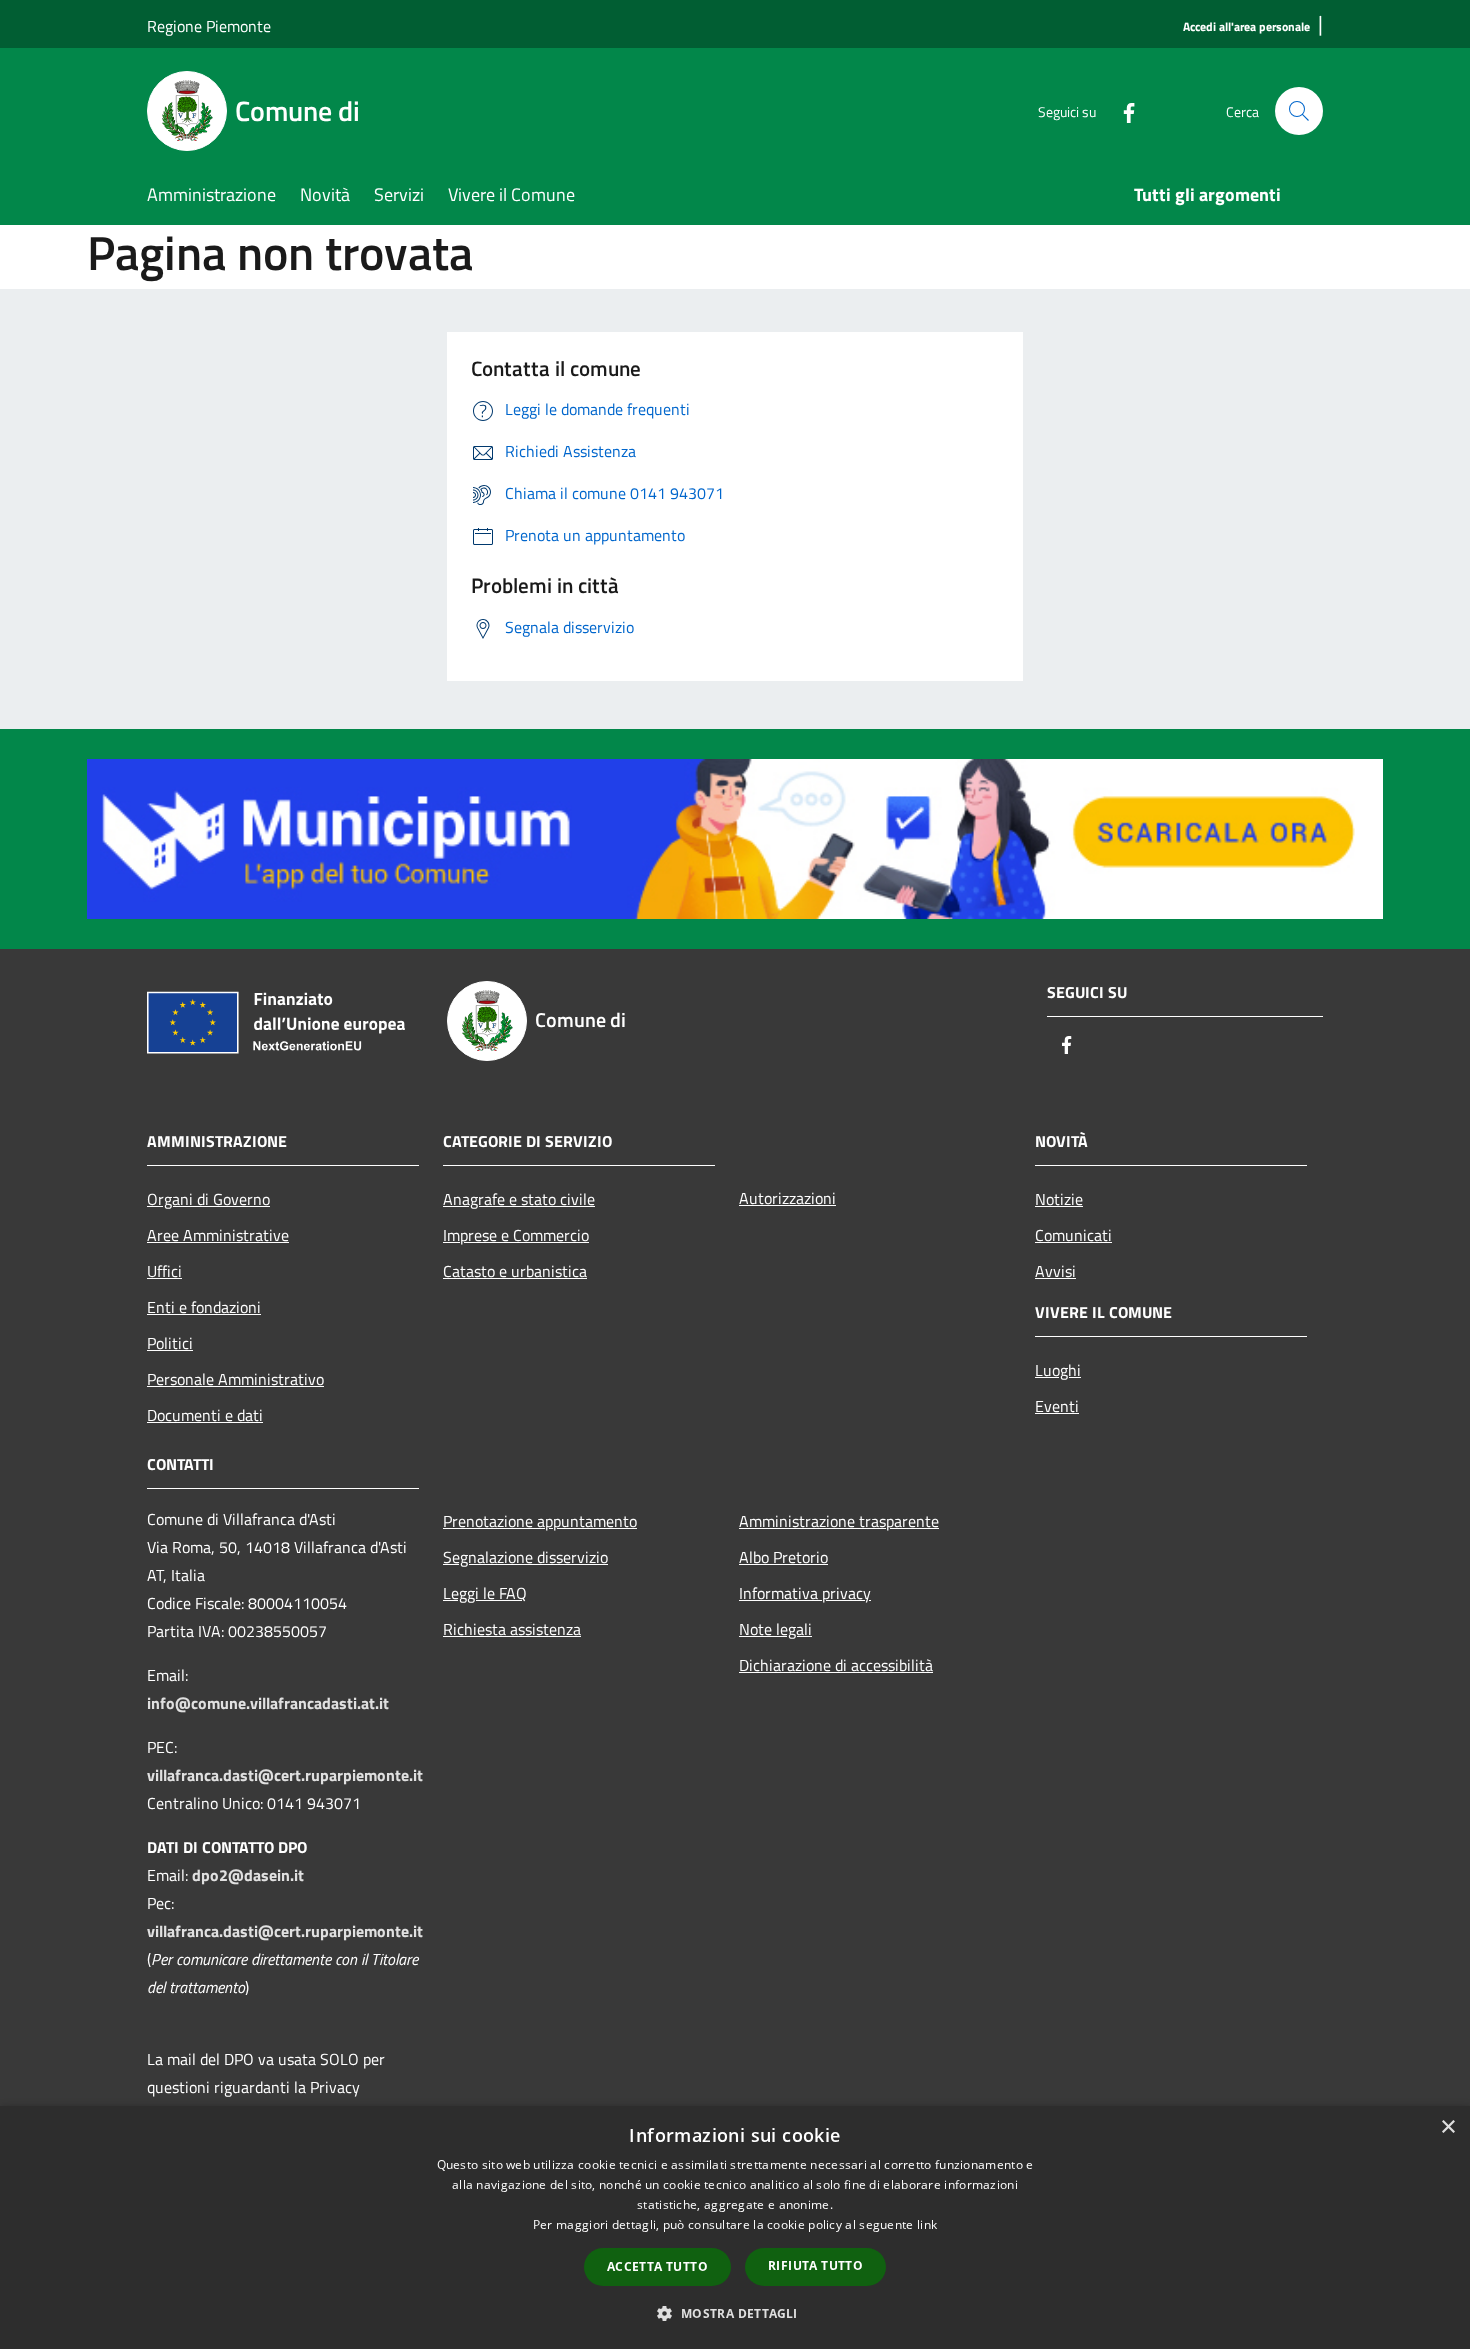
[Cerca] (1299, 111)
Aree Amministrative (218, 1235)
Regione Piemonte (209, 26)
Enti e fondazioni (204, 1307)
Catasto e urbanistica (515, 1271)
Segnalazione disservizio (525, 1557)
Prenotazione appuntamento (540, 1521)
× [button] (1447, 2127)
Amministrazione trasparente (839, 1521)
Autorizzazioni (787, 1198)
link (927, 2224)
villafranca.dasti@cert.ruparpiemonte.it (285, 1775)
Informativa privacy (805, 1593)
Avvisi (1055, 1271)
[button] (734, 2313)
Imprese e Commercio (516, 1235)
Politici (170, 1343)
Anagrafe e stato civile (519, 1199)
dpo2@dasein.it (248, 1875)
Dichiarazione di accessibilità (836, 1665)
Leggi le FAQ (485, 1593)
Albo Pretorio (783, 1557)
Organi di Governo (208, 1199)
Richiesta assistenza (512, 1629)
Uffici (164, 1271)
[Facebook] (1121, 110)
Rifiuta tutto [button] (815, 2265)
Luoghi (1058, 1370)
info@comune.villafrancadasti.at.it (268, 1703)
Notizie (1059, 1199)
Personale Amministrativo (235, 1379)
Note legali (775, 1629)
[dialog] (735, 2227)
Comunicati (1073, 1235)
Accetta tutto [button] (657, 2266)
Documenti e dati (205, 1415)
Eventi (1057, 1406)
